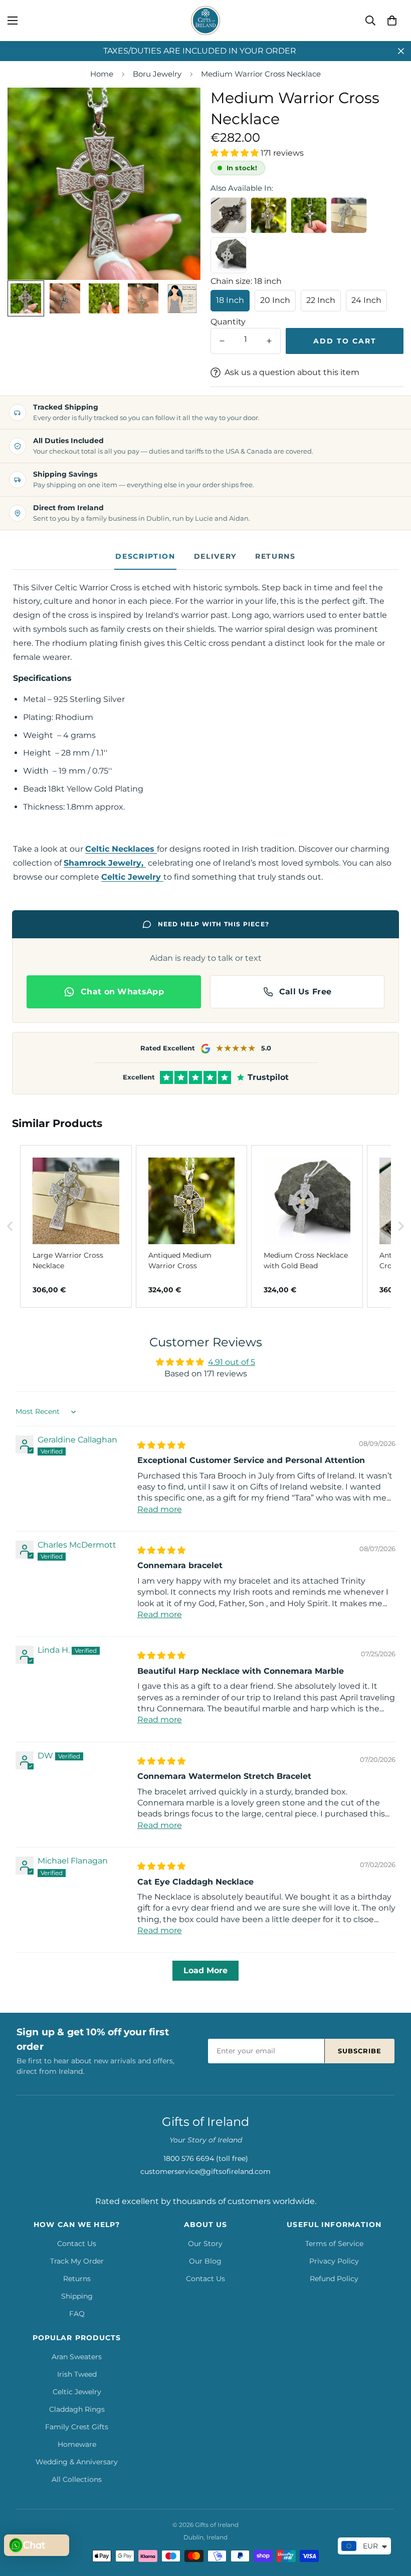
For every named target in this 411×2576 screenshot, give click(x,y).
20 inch (275, 300)
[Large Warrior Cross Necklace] (349, 215)
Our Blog (205, 2261)
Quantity (228, 322)
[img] (161, 1445)
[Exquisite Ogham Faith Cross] (309, 215)
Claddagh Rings (77, 2409)
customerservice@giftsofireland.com (205, 2171)
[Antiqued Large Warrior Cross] (229, 215)
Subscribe (360, 2051)
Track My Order (77, 2261)
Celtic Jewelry (77, 2392)
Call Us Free (305, 992)
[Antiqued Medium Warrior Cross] (269, 215)
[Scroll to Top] (391, 2521)
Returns (275, 556)
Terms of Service (334, 2244)
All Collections (77, 2479)
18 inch (230, 300)
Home (102, 74)
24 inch (366, 300)
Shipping (77, 2296)
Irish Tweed (77, 2374)
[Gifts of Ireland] (205, 21)
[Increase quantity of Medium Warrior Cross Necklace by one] (269, 341)
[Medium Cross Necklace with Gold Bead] (229, 255)
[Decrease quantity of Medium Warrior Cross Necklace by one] (222, 341)
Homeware (77, 2444)
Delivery (215, 556)
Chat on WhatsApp (122, 992)
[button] (392, 21)
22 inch (321, 300)
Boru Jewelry (157, 74)
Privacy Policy (334, 2261)
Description (145, 556)
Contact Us (77, 2244)
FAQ (77, 2314)
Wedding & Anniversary (77, 2462)
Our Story (205, 2244)
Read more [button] (160, 1509)
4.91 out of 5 (232, 1362)
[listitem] (76, 1226)
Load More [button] (205, 1970)
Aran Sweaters (77, 2357)
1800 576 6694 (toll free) (206, 2158)
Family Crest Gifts (77, 2427)
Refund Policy (334, 2279)
